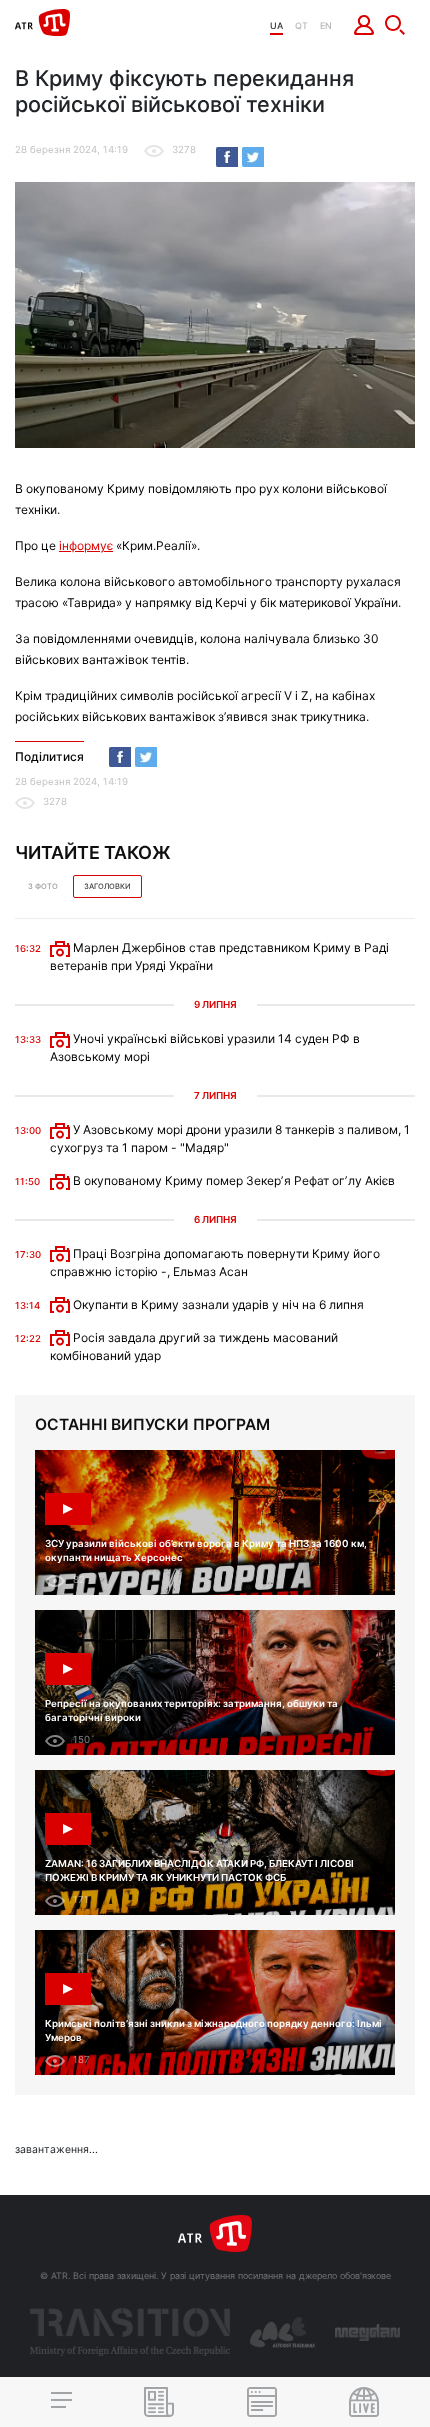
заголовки (107, 886)
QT (301, 25)
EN (326, 25)
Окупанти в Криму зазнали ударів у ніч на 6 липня (217, 1304)
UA (276, 25)
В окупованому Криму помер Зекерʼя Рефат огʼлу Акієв (232, 1180)
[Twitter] (253, 157)
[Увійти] (364, 25)
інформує (86, 545)
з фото (43, 886)
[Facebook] (227, 157)
